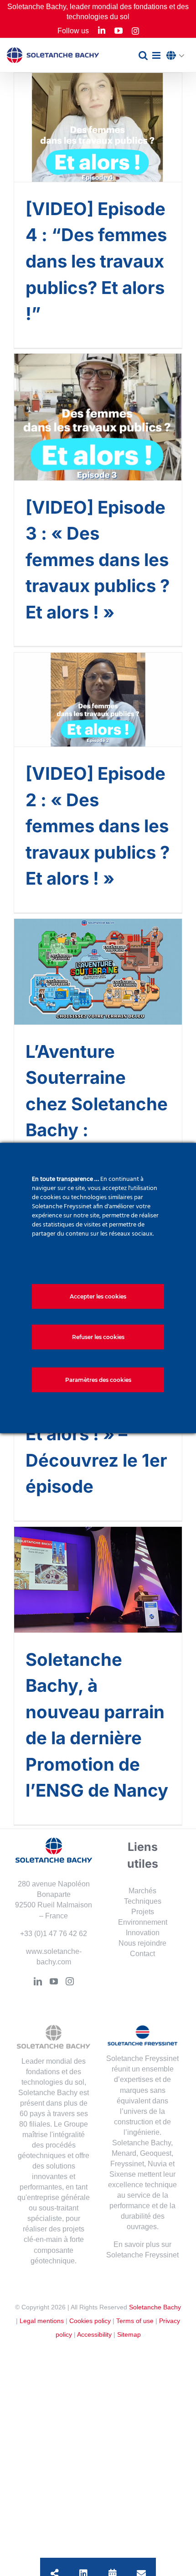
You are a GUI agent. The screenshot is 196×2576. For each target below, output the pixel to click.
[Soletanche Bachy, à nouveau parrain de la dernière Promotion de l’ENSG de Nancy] (98, 1580)
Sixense (123, 2174)
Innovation (143, 1933)
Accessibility (94, 2334)
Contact (142, 1954)
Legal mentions (42, 2321)
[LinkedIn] (38, 1981)
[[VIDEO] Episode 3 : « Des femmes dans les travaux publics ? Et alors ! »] (98, 417)
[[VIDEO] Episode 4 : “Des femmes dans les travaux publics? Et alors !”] (98, 127)
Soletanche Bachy (155, 2307)
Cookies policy (90, 2321)
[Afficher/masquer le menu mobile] (157, 55)
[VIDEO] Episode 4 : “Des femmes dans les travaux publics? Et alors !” (96, 261)
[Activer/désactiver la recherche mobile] (143, 55)
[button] (178, 56)
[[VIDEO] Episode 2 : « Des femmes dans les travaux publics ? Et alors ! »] (98, 700)
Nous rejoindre (142, 1943)
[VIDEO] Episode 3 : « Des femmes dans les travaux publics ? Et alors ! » (98, 560)
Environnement (143, 1922)
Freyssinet (127, 2164)
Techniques (143, 1901)
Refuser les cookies (98, 1337)
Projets (143, 1912)
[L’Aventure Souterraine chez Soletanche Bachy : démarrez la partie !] (98, 972)
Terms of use (135, 2321)
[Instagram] (70, 1981)
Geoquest (156, 2153)
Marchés (142, 1891)
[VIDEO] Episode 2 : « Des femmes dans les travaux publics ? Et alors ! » (98, 826)
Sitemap (129, 2334)
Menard (124, 2153)
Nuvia (157, 2164)
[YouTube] (54, 1981)
